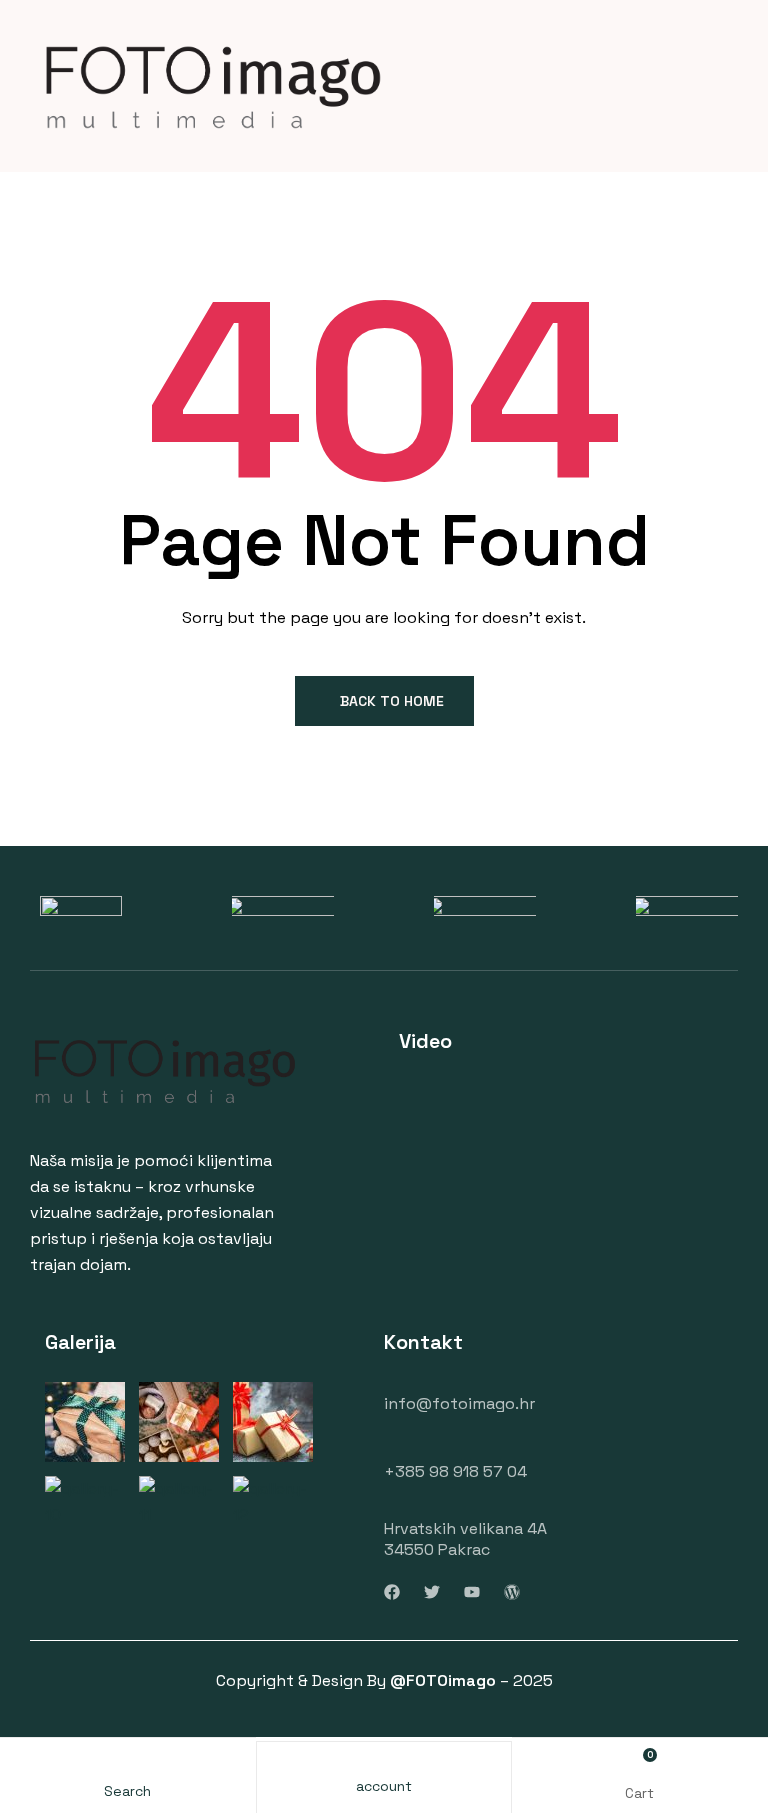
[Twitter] (432, 1592)
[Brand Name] (81, 908)
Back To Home (392, 701)
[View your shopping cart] (640, 1764)
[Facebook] (392, 1592)
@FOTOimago (443, 1680)
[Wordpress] (512, 1592)
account (384, 1786)
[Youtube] (472, 1592)
